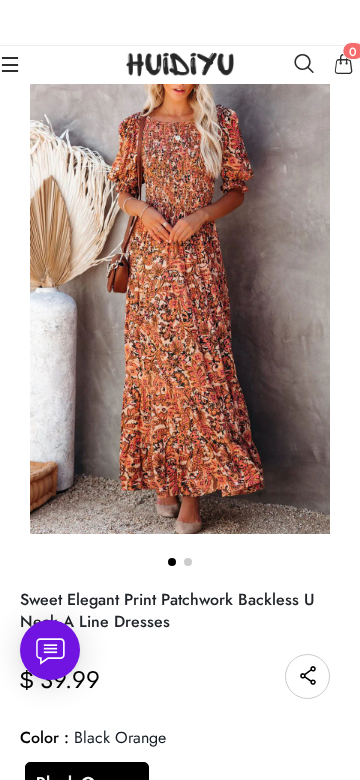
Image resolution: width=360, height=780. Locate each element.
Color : (93, 737)
